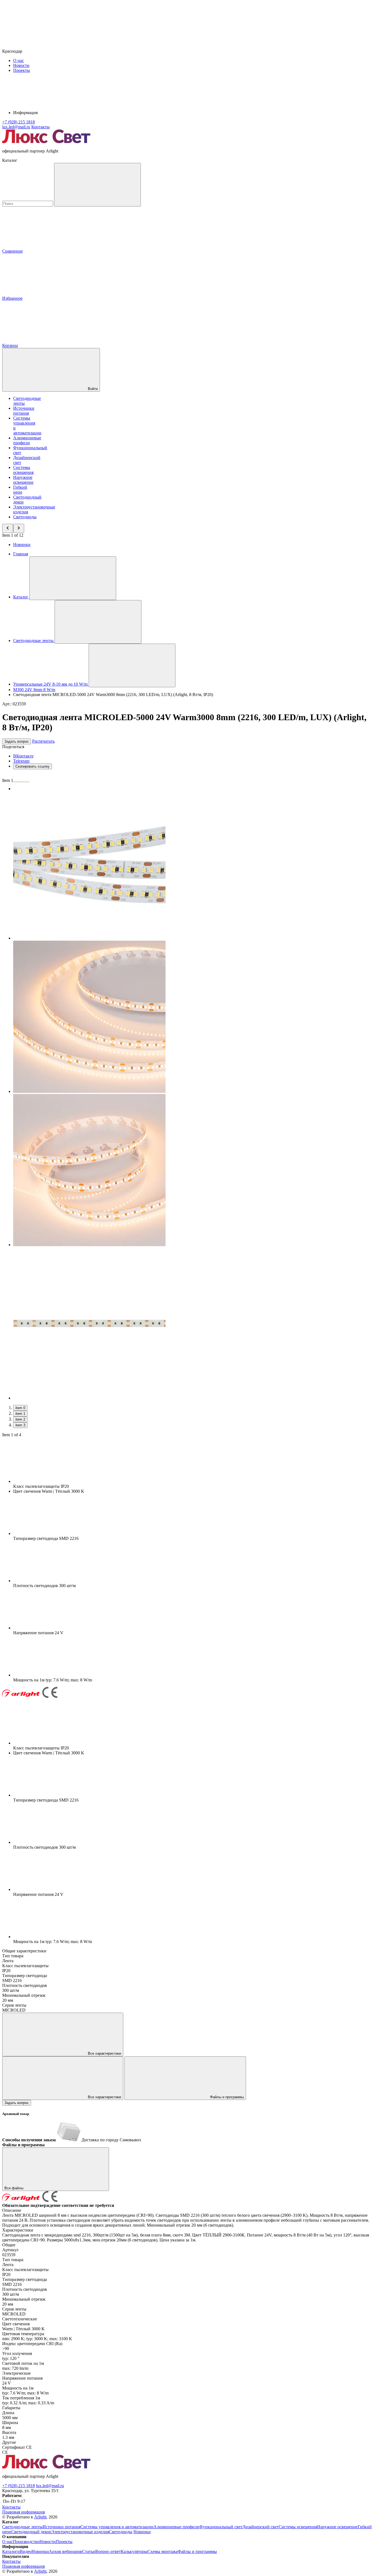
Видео (26, 2551)
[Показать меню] (73, 578)
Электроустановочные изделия (80, 2532)
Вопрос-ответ (108, 2551)
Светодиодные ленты (22, 2527)
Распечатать (43, 741)
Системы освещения (23, 470)
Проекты (22, 70)
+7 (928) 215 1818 (19, 2486)
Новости (21, 65)
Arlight (40, 2517)
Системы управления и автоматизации (117, 2527)
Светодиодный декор (31, 2532)
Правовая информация (23, 2512)
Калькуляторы (134, 2551)
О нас (19, 60)
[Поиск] (97, 185)
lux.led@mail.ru (50, 2486)
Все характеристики (104, 2053)
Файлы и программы (226, 2097)
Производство (26, 2542)
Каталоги (11, 2551)
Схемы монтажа (163, 2551)
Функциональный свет (221, 2527)
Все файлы (14, 2188)
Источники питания (24, 411)
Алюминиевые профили (27, 440)
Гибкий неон (20, 490)
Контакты (40, 127)
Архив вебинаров (65, 2551)
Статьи (89, 2551)
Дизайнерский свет (261, 2527)
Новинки (22, 545)
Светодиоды (25, 517)
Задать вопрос (17, 741)
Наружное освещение (23, 480)
